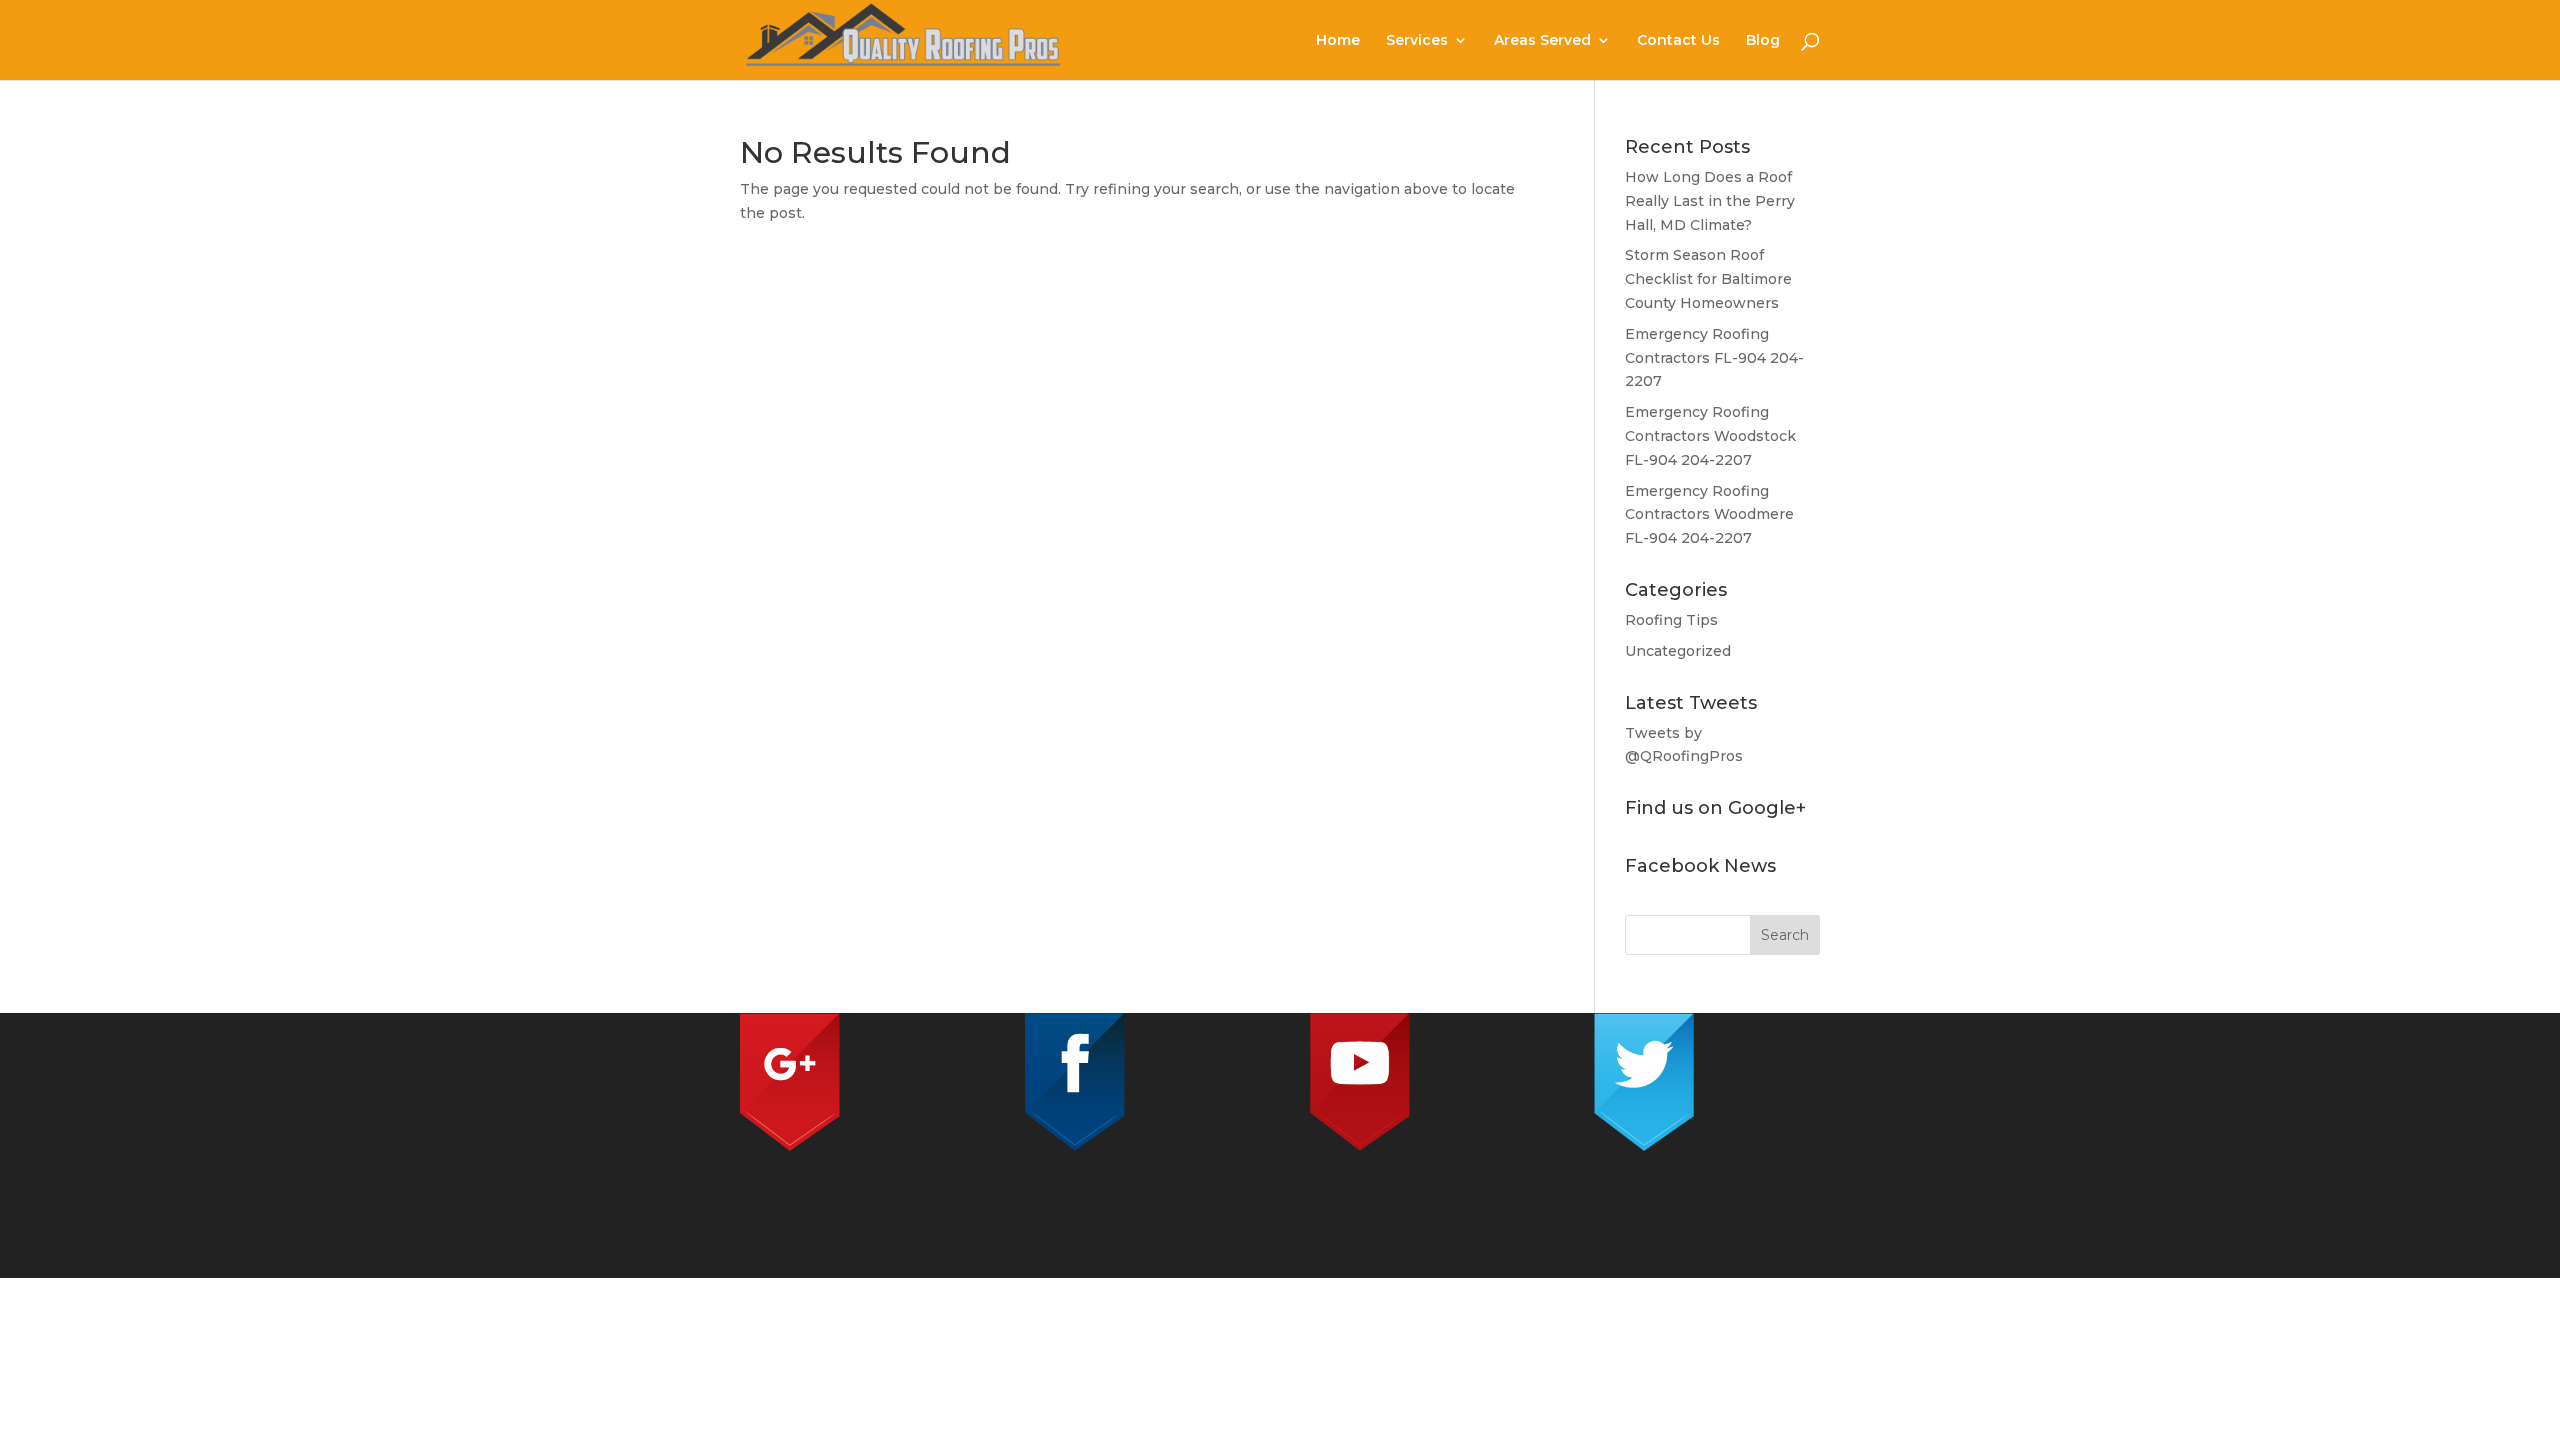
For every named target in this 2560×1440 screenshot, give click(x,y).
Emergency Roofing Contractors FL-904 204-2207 (1714, 358)
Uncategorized (1678, 651)
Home (1338, 41)
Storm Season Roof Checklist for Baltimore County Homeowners (1708, 279)
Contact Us (1678, 41)
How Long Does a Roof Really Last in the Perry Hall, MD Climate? (1710, 201)
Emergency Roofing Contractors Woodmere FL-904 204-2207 (1709, 515)
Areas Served (1542, 41)
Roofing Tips (1671, 620)
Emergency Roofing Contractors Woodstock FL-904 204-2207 (1710, 436)
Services (1417, 41)
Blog (1763, 41)
